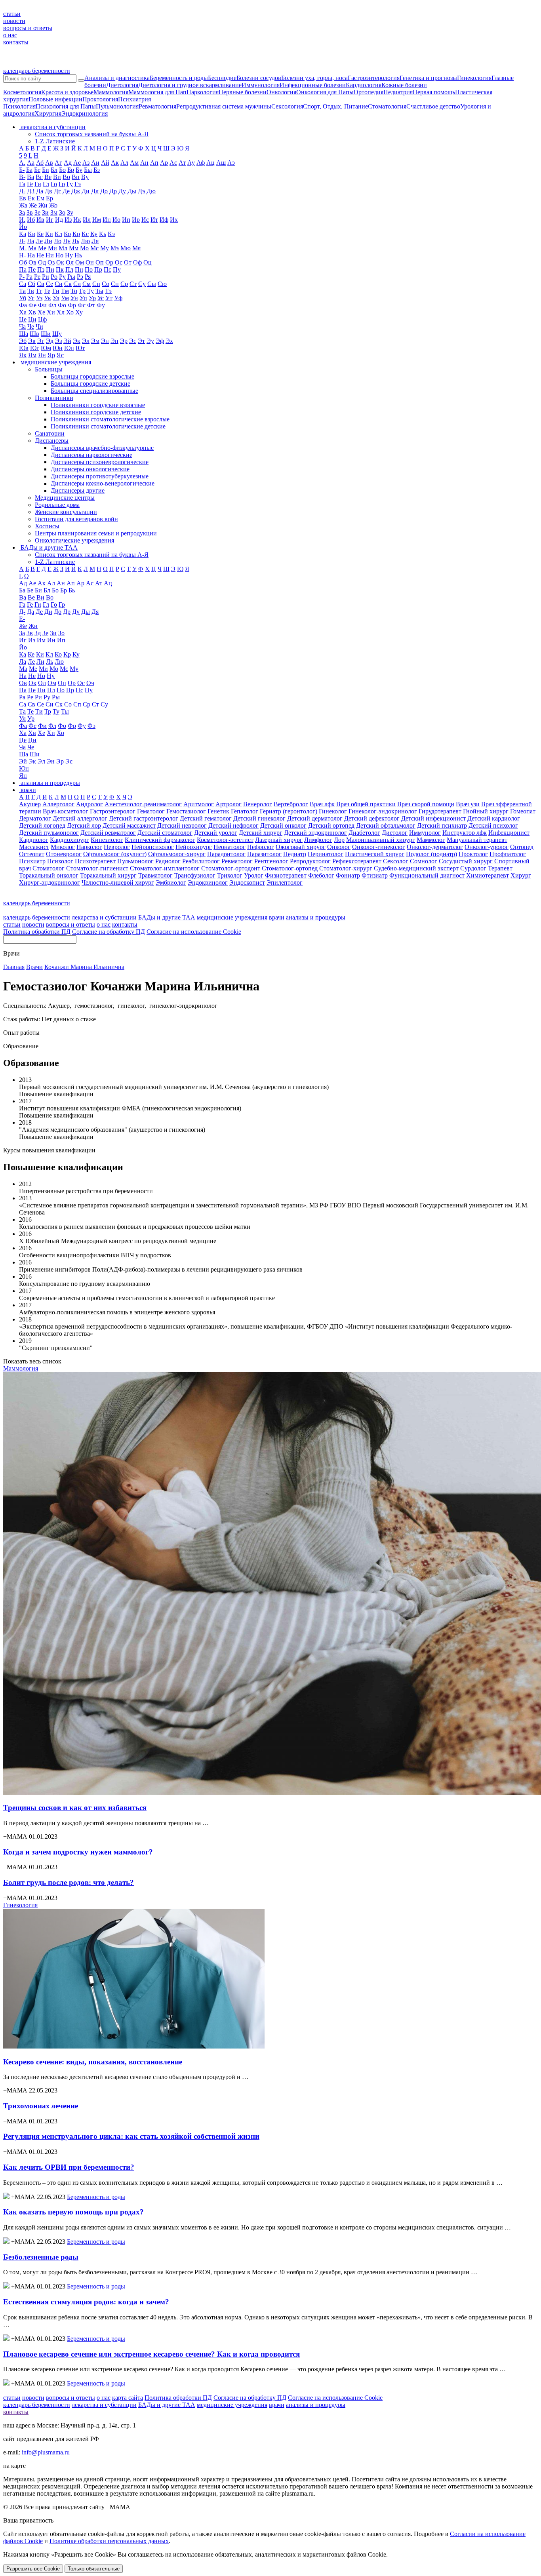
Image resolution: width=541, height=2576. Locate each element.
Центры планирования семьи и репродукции (96, 533)
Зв (30, 212)
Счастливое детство (433, 106)
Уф (118, 298)
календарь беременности (37, 71)
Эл (86, 341)
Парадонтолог (226, 854)
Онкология (281, 92)
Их (174, 220)
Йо (23, 227)
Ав (49, 163)
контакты (16, 42)
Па (23, 269)
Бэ (97, 170)
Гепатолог (245, 811)
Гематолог (151, 811)
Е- (22, 619)
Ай (105, 163)
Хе (41, 312)
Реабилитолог (201, 861)
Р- (22, 277)
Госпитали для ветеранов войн (76, 519)
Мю (126, 248)
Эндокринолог (208, 882)
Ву (85, 177)
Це (23, 319)
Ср (124, 284)
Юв (24, 348)
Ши (46, 334)
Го (54, 184)
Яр (51, 355)
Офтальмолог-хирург (177, 854)
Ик (77, 220)
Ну (69, 255)
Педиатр (295, 854)
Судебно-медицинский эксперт (416, 868)
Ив (40, 220)
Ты (99, 291)
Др (113, 191)
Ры (71, 277)
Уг (31, 298)
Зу (70, 212)
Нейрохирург (194, 847)
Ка (23, 234)
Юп (69, 348)
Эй (67, 341)
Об (23, 262)
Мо (84, 248)
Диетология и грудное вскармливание (190, 85)
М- (23, 248)
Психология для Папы (66, 106)
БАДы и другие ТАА (167, 917)
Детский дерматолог (315, 818)
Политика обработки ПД (37, 932)
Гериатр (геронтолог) (289, 811)
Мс (94, 248)
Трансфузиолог (195, 875)
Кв (31, 234)
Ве (48, 177)
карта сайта (128, 2398)
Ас (173, 163)
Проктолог (473, 854)
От (128, 262)
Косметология (22, 92)
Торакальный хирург (108, 875)
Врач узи (468, 804)
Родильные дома (57, 505)
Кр (76, 234)
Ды (132, 191)
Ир (136, 220)
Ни (50, 255)
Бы (88, 170)
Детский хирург (261, 833)
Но (59, 255)
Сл (77, 284)
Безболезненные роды (41, 2257)
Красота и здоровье (67, 92)
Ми (52, 248)
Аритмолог (199, 804)
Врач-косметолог (66, 811)
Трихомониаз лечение (41, 2106)
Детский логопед (42, 825)
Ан (144, 163)
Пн (79, 269)
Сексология (287, 106)
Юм (46, 348)
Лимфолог (318, 840)
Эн (105, 341)
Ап (154, 163)
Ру (62, 277)
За (22, 212)
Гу (70, 184)
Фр (72, 305)
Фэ (91, 726)
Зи (45, 212)
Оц (148, 262)
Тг (39, 291)
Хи (51, 312)
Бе (37, 170)
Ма (32, 248)
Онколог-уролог (487, 847)
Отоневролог (64, 854)
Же (33, 205)
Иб (31, 220)
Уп (83, 298)
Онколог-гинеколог (379, 847)
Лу (67, 241)
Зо (62, 212)
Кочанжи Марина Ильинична (84, 967)
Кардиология (364, 85)
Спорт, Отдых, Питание (335, 106)
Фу (101, 305)
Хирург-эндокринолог (50, 882)
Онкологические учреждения (74, 540)
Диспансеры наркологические (91, 455)
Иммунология (261, 85)
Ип (126, 220)
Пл (69, 269)
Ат (182, 163)
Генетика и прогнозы (428, 78)
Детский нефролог (233, 825)
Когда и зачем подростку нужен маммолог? (78, 1852)
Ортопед (522, 847)
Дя (95, 612)
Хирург (521, 875)
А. (22, 163)
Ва (30, 177)
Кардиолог (34, 840)
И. (22, 220)
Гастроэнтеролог (113, 811)
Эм (95, 341)
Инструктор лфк (465, 833)
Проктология (100, 99)
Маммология (111, 92)
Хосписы (47, 526)
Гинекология (474, 78)
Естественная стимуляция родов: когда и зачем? (86, 2302)
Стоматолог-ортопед (290, 868)
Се (50, 284)
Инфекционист (509, 833)
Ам (134, 163)
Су (142, 284)
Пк (60, 269)
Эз (58, 341)
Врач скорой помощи (426, 804)
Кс (85, 234)
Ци (32, 319)
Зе (37, 212)
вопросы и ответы (28, 28)
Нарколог (89, 847)
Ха (23, 312)
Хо (70, 312)
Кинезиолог (107, 840)
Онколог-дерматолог (435, 847)
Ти (56, 291)
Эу (150, 341)
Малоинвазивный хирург (381, 840)
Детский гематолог (206, 818)
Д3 (31, 191)
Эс (133, 341)
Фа (23, 305)
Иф (164, 220)
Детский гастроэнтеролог (144, 818)
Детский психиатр (442, 825)
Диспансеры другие (78, 490)
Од (42, 262)
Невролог (117, 847)
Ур (92, 298)
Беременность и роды (179, 78)
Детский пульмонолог (49, 833)
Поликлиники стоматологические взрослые (110, 419)
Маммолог (431, 840)
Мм (74, 248)
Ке (40, 234)
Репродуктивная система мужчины (224, 106)
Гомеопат (523, 811)
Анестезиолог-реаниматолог (143, 804)
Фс (82, 305)
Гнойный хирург (486, 811)
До (104, 191)
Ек (31, 198)
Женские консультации (66, 512)
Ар (164, 163)
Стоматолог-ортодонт (231, 868)
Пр (98, 269)
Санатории (50, 433)
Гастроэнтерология (374, 78)
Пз (41, 269)
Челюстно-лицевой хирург (118, 882)
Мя (136, 248)
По (89, 269)
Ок (60, 262)
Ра (29, 277)
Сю (162, 284)
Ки (49, 234)
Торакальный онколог (49, 875)
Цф (42, 319)
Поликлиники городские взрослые (98, 405)
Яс (60, 355)
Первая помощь (434, 92)
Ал (124, 163)
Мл (63, 248)
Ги (38, 184)
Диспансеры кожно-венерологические (103, 483)
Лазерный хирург (279, 840)
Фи (42, 305)
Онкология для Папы (325, 92)
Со (106, 284)
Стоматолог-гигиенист (97, 868)
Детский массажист (129, 825)
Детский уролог (216, 833)
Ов (32, 262)
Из (68, 220)
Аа (31, 163)
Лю (85, 241)
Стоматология (387, 106)
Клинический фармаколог (160, 840)
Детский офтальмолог (386, 825)
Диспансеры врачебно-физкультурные (102, 448)
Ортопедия (369, 92)
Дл (95, 191)
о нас (10, 35)
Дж (76, 191)
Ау (191, 163)
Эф (160, 341)
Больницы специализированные (94, 391)
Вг (39, 177)
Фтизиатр (375, 875)
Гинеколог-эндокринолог (383, 811)
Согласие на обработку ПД (109, 932)
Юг (35, 348)
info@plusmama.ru (46, 2452)
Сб (31, 284)
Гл (46, 184)
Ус (101, 298)
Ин (107, 220)
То (74, 291)
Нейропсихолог (153, 847)
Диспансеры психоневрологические (100, 462)
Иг (50, 220)
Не (40, 255)
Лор (339, 840)
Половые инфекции (55, 99)
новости (14, 21)
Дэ (141, 191)
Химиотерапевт (488, 875)
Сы (152, 284)
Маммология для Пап (157, 92)
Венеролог (258, 804)
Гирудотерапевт (440, 811)
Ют (80, 348)
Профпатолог (508, 854)
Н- (22, 255)
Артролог (229, 804)
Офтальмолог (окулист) (115, 854)
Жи (43, 205)
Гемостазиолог (186, 811)
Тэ (108, 291)
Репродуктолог (310, 861)
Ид (59, 220)
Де (66, 191)
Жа (23, 205)
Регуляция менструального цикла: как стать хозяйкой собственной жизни (131, 2136)
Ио (116, 220)
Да (40, 191)
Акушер (30, 804)
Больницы (49, 369)
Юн (58, 348)
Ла (30, 241)
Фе (32, 305)
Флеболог (321, 875)
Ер (50, 198)
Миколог (63, 847)
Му (105, 248)
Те (47, 291)
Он (90, 262)
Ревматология (157, 106)
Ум (65, 298)
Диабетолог (364, 833)
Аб (40, 163)
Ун (74, 298)
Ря (88, 277)
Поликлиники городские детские (96, 412)
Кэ (111, 234)
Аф (201, 163)
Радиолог (168, 861)
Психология (19, 106)
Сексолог (396, 861)
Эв (32, 341)
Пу (117, 269)
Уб (23, 298)
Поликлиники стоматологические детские (108, 426)
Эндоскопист (247, 882)
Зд (38, 633)
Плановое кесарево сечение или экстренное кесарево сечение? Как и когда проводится (151, 2354)
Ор (109, 262)
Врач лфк (322, 804)
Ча (22, 327)
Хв (32, 312)
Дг (57, 191)
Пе (32, 269)
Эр (124, 341)
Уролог (254, 875)
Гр (62, 184)
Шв (34, 334)
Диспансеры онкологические (90, 469)
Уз (39, 298)
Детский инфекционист (433, 818)
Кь (103, 234)
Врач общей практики (366, 804)
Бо (62, 170)
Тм (65, 291)
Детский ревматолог (108, 833)
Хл (61, 312)
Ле (39, 241)
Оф (137, 262)
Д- (22, 191)
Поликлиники (54, 398)
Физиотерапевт (286, 875)
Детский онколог (283, 825)
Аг (58, 163)
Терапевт (500, 868)
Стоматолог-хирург (346, 868)
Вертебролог (291, 804)
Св (41, 284)
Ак (115, 163)
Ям (32, 355)
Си (59, 284)
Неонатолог (230, 847)
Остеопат (32, 854)
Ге (30, 184)
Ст (133, 284)
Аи (95, 163)
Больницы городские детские (90, 384)
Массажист (34, 847)
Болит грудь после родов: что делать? (69, 1882)
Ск (68, 284)
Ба (29, 170)
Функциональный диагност (427, 875)
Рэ (80, 277)
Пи (50, 269)
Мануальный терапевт (477, 840)
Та (22, 291)
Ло (58, 241)
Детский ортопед (331, 825)
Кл (58, 234)
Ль (76, 241)
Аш (221, 163)
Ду (122, 191)
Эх (169, 341)
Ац (210, 163)
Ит (154, 220)
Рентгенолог (271, 861)
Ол (70, 262)
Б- (22, 170)
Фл (52, 305)
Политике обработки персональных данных (109, 2541)
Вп (76, 177)
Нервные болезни (243, 92)
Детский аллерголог (80, 818)
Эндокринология (85, 113)
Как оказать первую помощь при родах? (73, 2212)
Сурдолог (473, 868)
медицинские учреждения (232, 917)
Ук (48, 298)
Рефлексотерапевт (357, 861)
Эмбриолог (171, 882)
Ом (80, 262)
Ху (79, 312)
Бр (71, 170)
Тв (31, 291)
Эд (50, 341)
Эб (23, 341)
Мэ (115, 248)
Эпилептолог (285, 882)
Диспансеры (52, 441)
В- (22, 177)
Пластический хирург (375, 854)
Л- (22, 241)
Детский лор (84, 825)
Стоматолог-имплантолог (165, 868)
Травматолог (155, 875)
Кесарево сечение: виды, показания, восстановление (93, 2062)
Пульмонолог (135, 861)
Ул (56, 298)
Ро (54, 277)
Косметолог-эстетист (225, 840)
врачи (277, 917)
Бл (54, 170)
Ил (87, 220)
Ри (46, 277)
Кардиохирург (70, 840)
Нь (78, 255)
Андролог (90, 804)
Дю (151, 191)
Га (22, 184)
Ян (42, 355)
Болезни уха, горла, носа (314, 78)
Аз (86, 163)
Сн (96, 284)
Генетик (218, 811)
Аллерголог (58, 804)
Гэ (78, 184)
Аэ (231, 163)
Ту (90, 291)
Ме (42, 248)
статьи (12, 14)
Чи (39, 327)
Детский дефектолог (372, 818)
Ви (57, 177)
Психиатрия (134, 99)
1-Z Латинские (55, 141)
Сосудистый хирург (466, 861)
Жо (53, 205)
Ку (94, 234)
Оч (90, 683)
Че (31, 327)
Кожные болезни (404, 85)
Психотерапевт (95, 861)
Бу (79, 170)
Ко (67, 234)
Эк (77, 341)
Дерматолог (35, 818)
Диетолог (395, 833)
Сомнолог (424, 861)
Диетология (122, 85)
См (87, 284)
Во (66, 177)
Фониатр (348, 875)
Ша (24, 334)
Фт (91, 305)
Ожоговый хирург (301, 847)
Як (23, 355)
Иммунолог (425, 833)
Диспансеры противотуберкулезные (100, 476)
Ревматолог (237, 861)
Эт (141, 341)
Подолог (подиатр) (431, 854)
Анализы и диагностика (117, 78)
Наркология (203, 92)
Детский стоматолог (165, 833)
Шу (57, 334)
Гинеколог (333, 811)
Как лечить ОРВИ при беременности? (69, 2167)
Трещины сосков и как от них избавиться (75, 1808)
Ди (86, 191)
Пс (108, 269)
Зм (54, 212)
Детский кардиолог (494, 818)
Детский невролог (182, 825)
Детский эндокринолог (315, 833)
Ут (109, 298)
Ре (37, 277)
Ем (40, 198)
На (31, 255)
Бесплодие (222, 78)
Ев (23, 198)
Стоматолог (49, 868)
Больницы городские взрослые (92, 376)
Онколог (339, 847)
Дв (49, 191)
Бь (72, 590)
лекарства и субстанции (104, 917)
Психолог (60, 861)
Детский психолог (493, 825)
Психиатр (32, 861)
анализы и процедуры (316, 917)
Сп (115, 284)
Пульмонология (117, 106)
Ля (95, 241)
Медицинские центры (65, 498)
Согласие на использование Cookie (194, 932)
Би (46, 170)
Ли (48, 241)
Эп (114, 341)
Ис (145, 220)
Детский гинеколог (259, 818)
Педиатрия (398, 92)
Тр (82, 291)
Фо (62, 305)
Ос (119, 262)
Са (23, 284)
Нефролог (261, 847)
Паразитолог (264, 854)
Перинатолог (326, 854)
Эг (41, 341)
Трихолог (230, 875)
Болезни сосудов (259, 78)
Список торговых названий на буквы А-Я (92, 134)
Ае (77, 163)
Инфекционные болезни (313, 85)
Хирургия (48, 113)
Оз (51, 262)
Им (97, 220)
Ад (68, 163)
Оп (100, 262)
